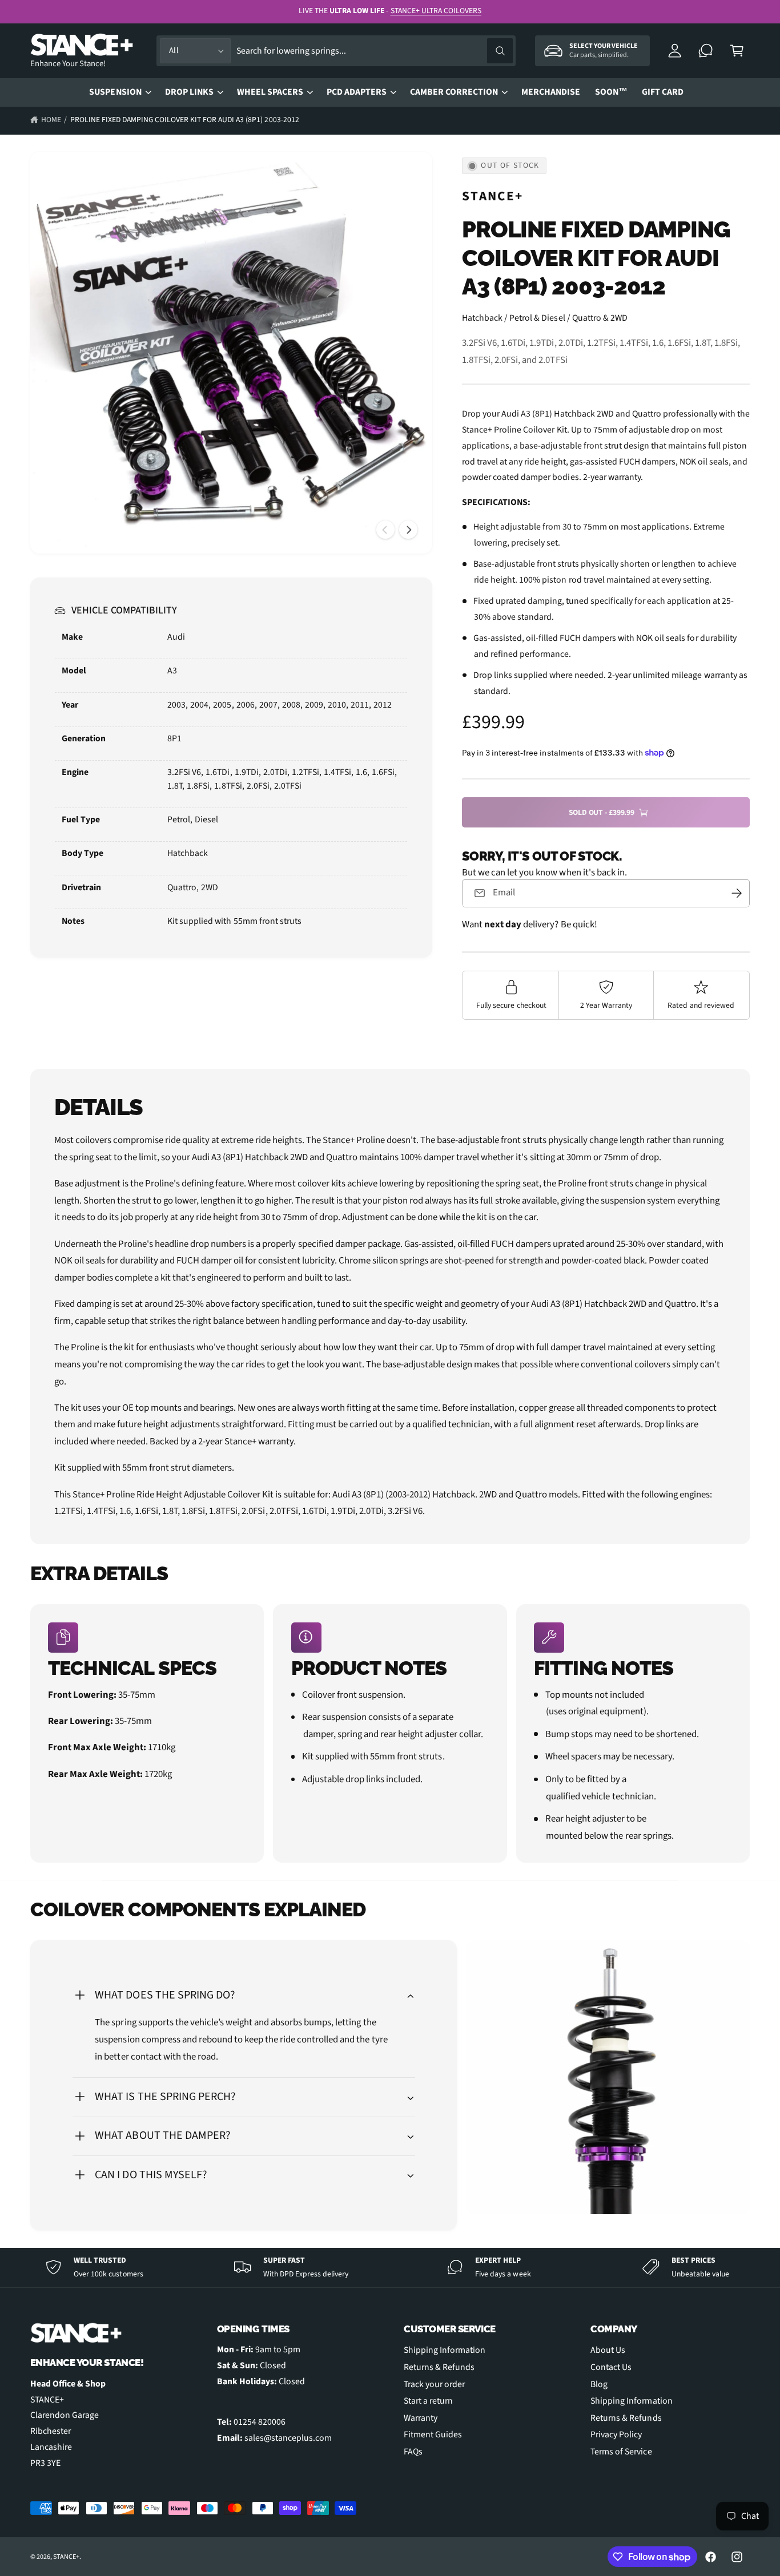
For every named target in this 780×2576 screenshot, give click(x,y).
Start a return (428, 2401)
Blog (599, 2384)
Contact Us (611, 2367)
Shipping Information (445, 2350)
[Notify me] (737, 893)
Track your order (434, 2384)
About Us (608, 2350)
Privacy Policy (616, 2434)
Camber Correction (454, 92)
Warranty (421, 2418)
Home (51, 120)
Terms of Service (621, 2452)
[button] (737, 51)
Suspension (115, 92)
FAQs (413, 2452)
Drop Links (189, 92)
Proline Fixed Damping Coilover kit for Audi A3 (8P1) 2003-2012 (185, 120)
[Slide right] (408, 530)
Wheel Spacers (270, 92)
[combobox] (375, 51)
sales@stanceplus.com (288, 2438)
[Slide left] (385, 530)
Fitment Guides (433, 2434)
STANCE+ (492, 196)
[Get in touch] (706, 51)
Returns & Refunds (439, 2367)
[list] (390, 1733)
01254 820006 (260, 2422)
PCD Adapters (357, 92)
